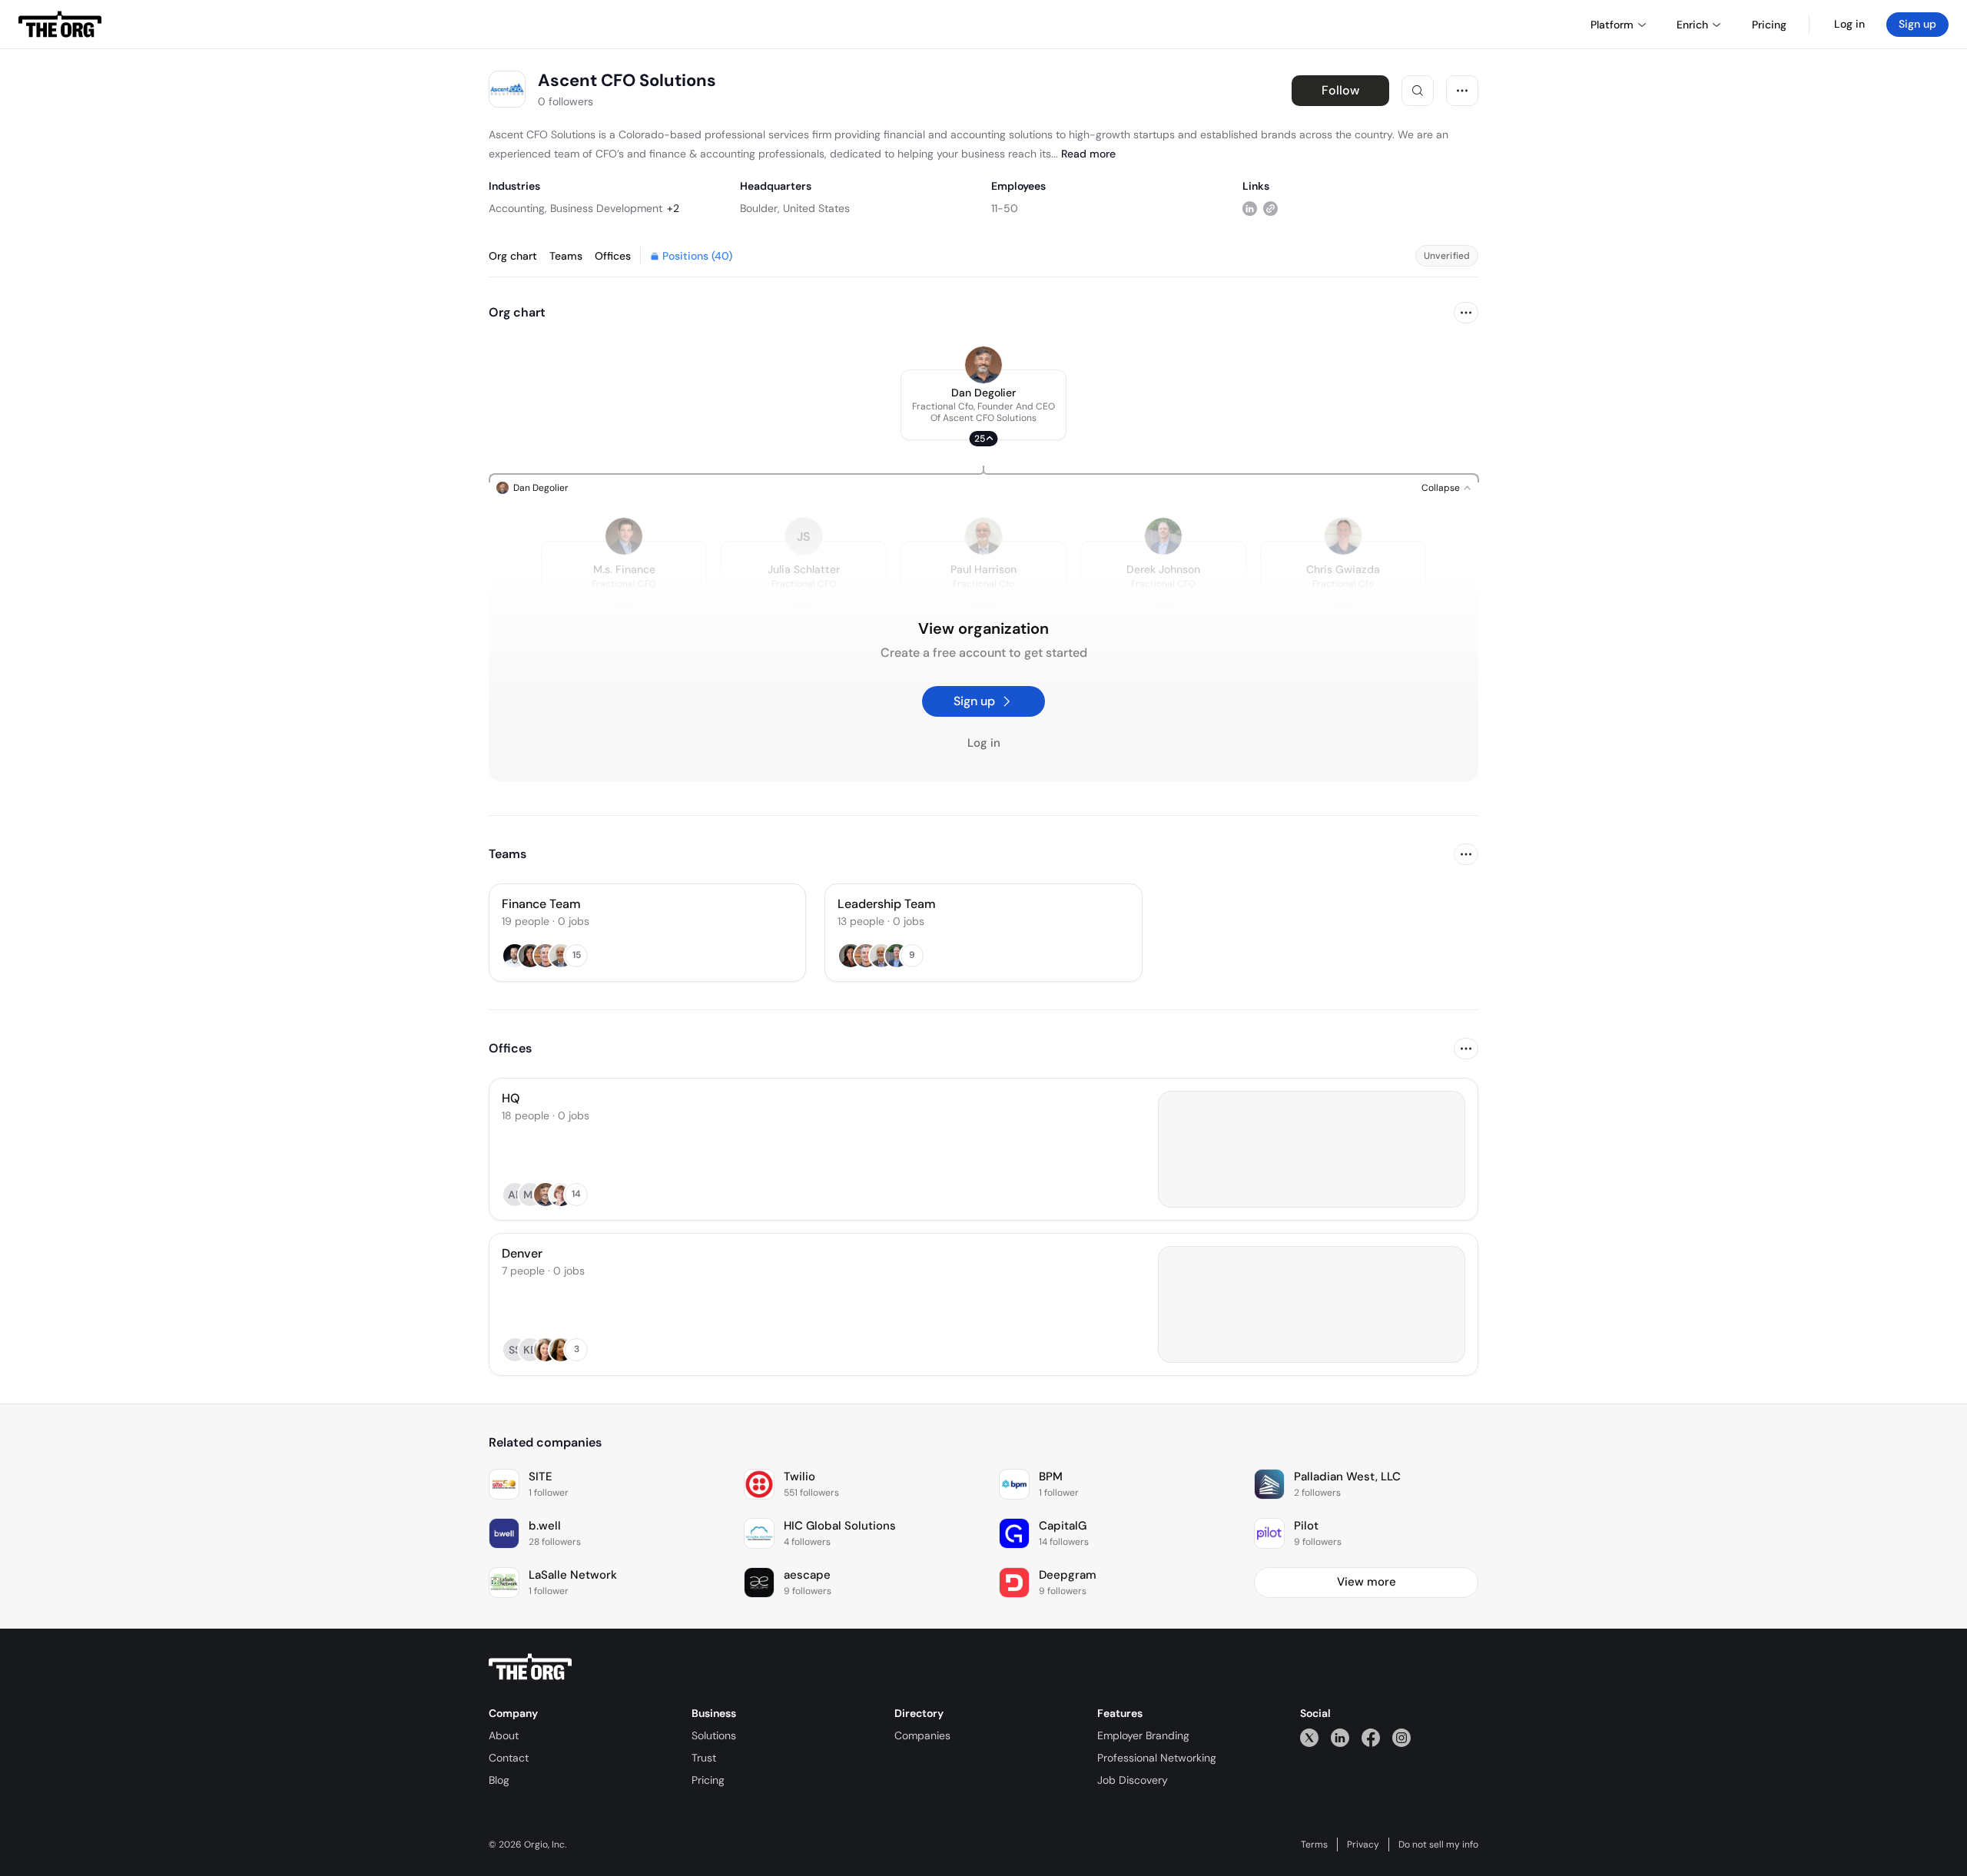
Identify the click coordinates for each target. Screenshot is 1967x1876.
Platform (1612, 25)
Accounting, (518, 208)
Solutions (714, 1735)
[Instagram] (1401, 1737)
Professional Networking (1157, 1758)
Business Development (606, 208)
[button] (983, 405)
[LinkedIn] (1340, 1737)
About (504, 1735)
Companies (922, 1735)
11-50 (1005, 208)
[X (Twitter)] (1309, 1737)
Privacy (1363, 1845)
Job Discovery (1133, 1780)
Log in (1849, 24)
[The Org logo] (530, 1667)
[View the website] (1270, 208)
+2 (673, 208)
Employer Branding (1143, 1735)
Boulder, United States (795, 208)
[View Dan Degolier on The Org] (983, 365)
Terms (1314, 1845)
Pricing (708, 1780)
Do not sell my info (1438, 1845)
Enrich (1692, 25)
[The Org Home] (60, 25)
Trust (704, 1758)
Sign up (1917, 24)
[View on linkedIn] (1250, 208)
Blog (499, 1780)
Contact (509, 1758)
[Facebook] (1371, 1737)
